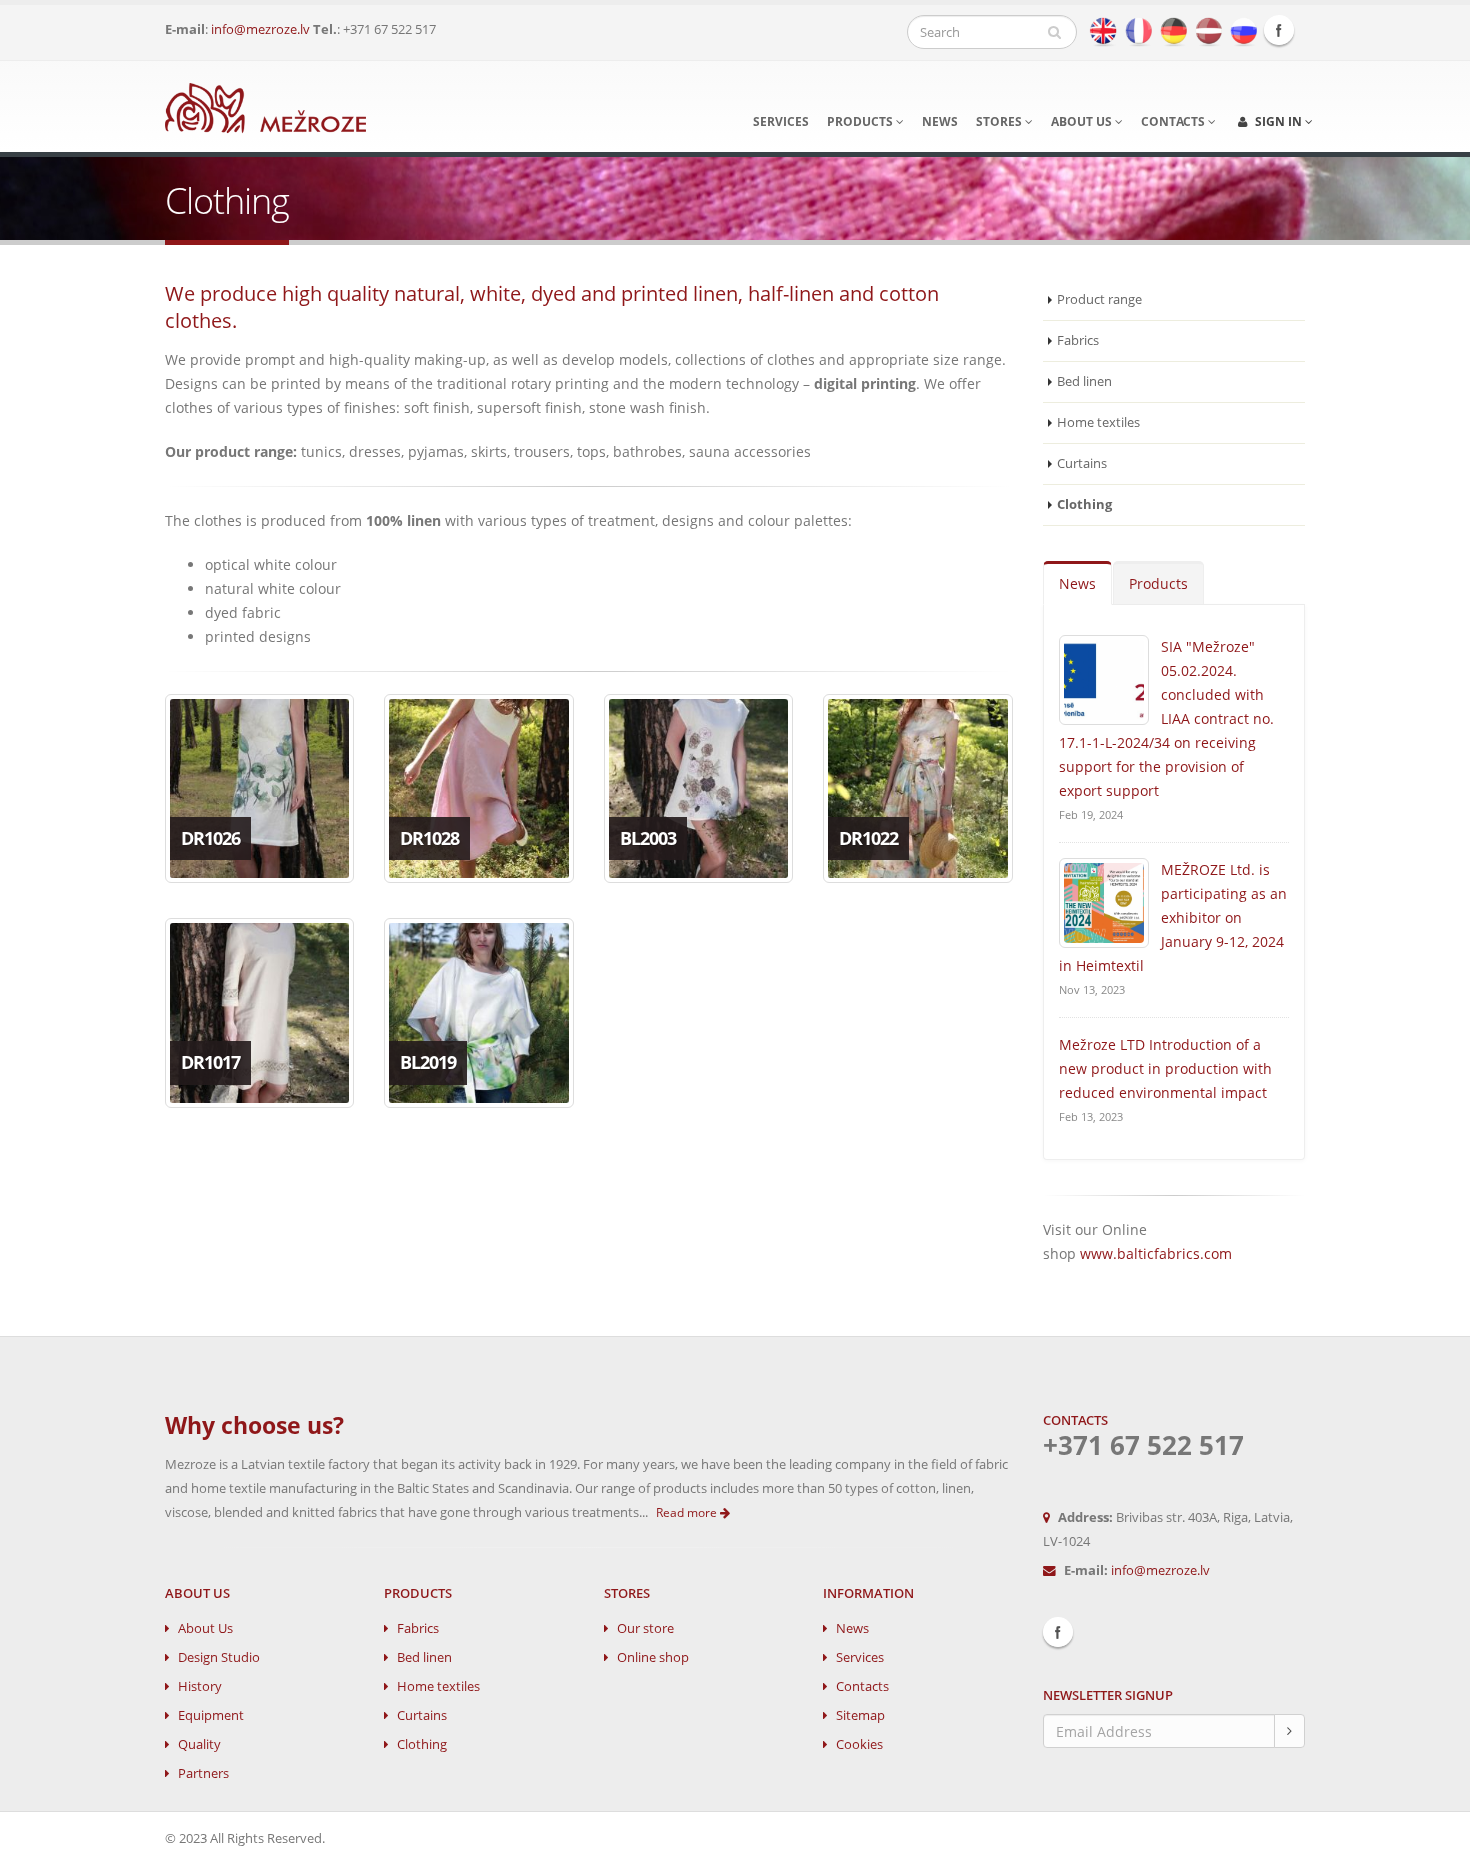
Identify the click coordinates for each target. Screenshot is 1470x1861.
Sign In (1278, 121)
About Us (205, 1628)
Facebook (1279, 30)
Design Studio (219, 1657)
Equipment (211, 1715)
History (200, 1686)
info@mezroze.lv (260, 29)
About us (1083, 121)
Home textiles (1098, 422)
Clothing (422, 1744)
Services (781, 121)
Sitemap (860, 1715)
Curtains (1082, 463)
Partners (203, 1773)
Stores (1000, 121)
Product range (1099, 299)
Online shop (653, 1657)
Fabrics (1078, 340)
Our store (645, 1628)
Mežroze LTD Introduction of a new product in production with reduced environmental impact (1165, 1068)
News (940, 121)
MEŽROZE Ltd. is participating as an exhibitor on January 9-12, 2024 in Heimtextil (1173, 917)
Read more (688, 1512)
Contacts (1174, 121)
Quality (199, 1744)
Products (861, 121)
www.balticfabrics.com (1156, 1253)
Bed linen (1084, 381)
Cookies (859, 1744)
